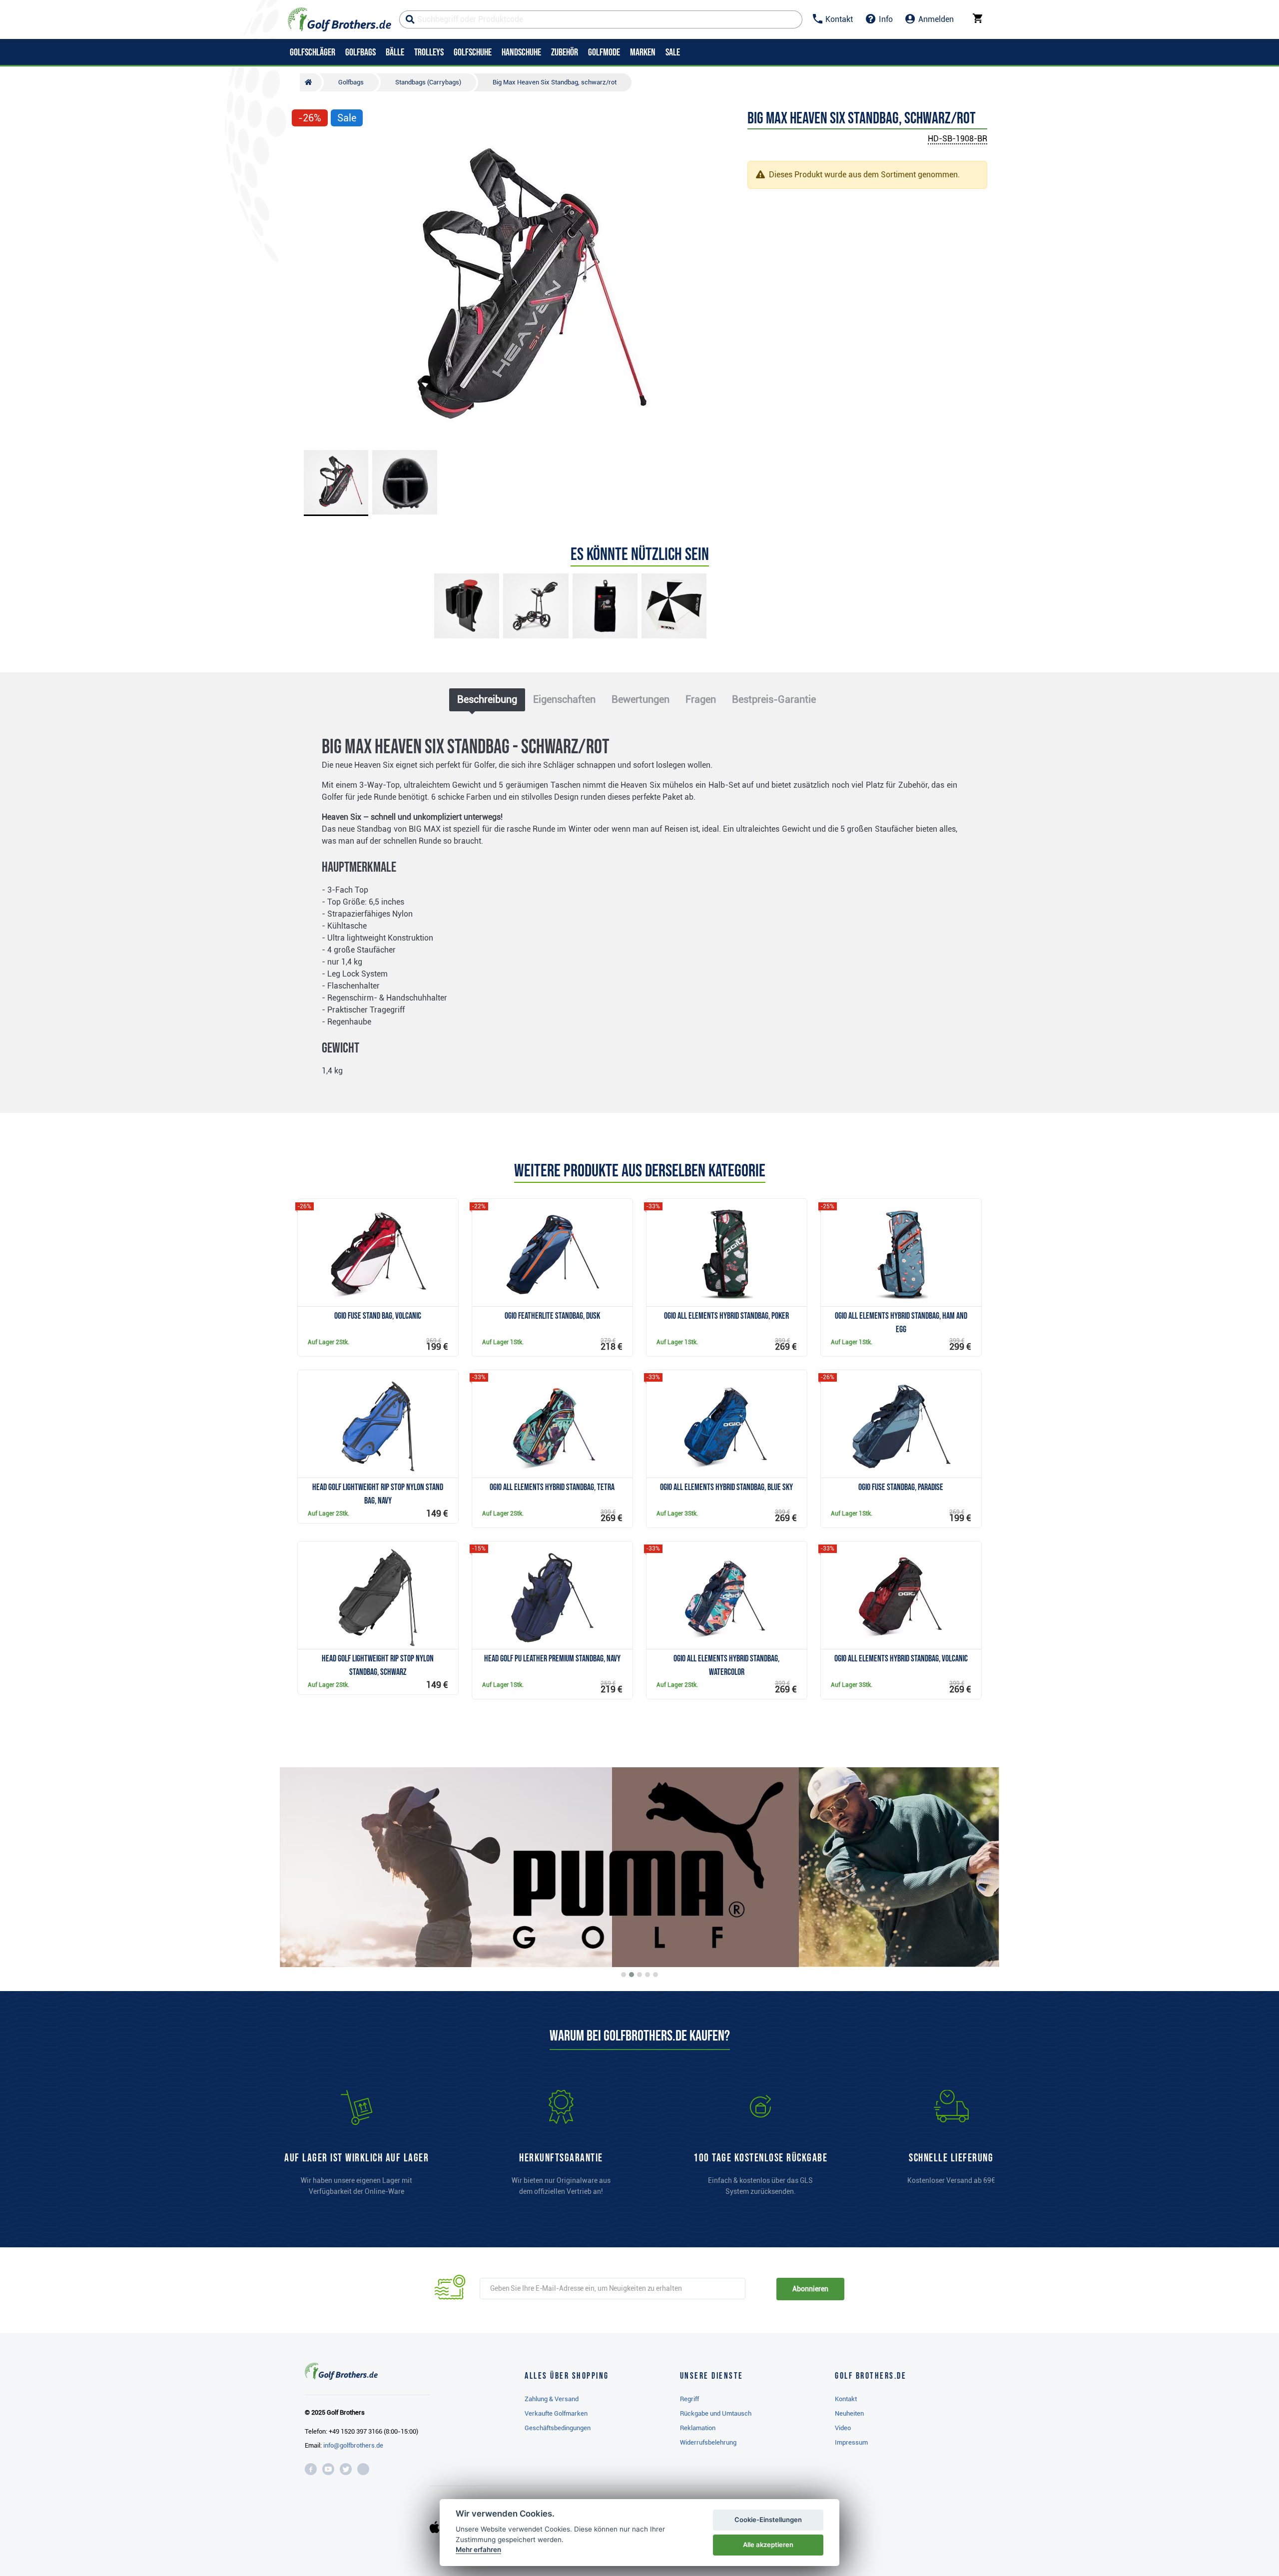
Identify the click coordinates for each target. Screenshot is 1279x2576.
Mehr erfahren (478, 2550)
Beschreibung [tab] (487, 699)
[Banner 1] (624, 1975)
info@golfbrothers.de (353, 2445)
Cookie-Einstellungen (768, 2520)
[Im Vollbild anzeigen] (304, 148)
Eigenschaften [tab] (564, 699)
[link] (760, 2147)
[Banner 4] (647, 1975)
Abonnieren (810, 2289)
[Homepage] (339, 19)
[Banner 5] (655, 1975)
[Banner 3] (639, 1975)
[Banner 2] (632, 1975)
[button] (304, 288)
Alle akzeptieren (768, 2545)
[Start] (311, 82)
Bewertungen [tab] (640, 699)
